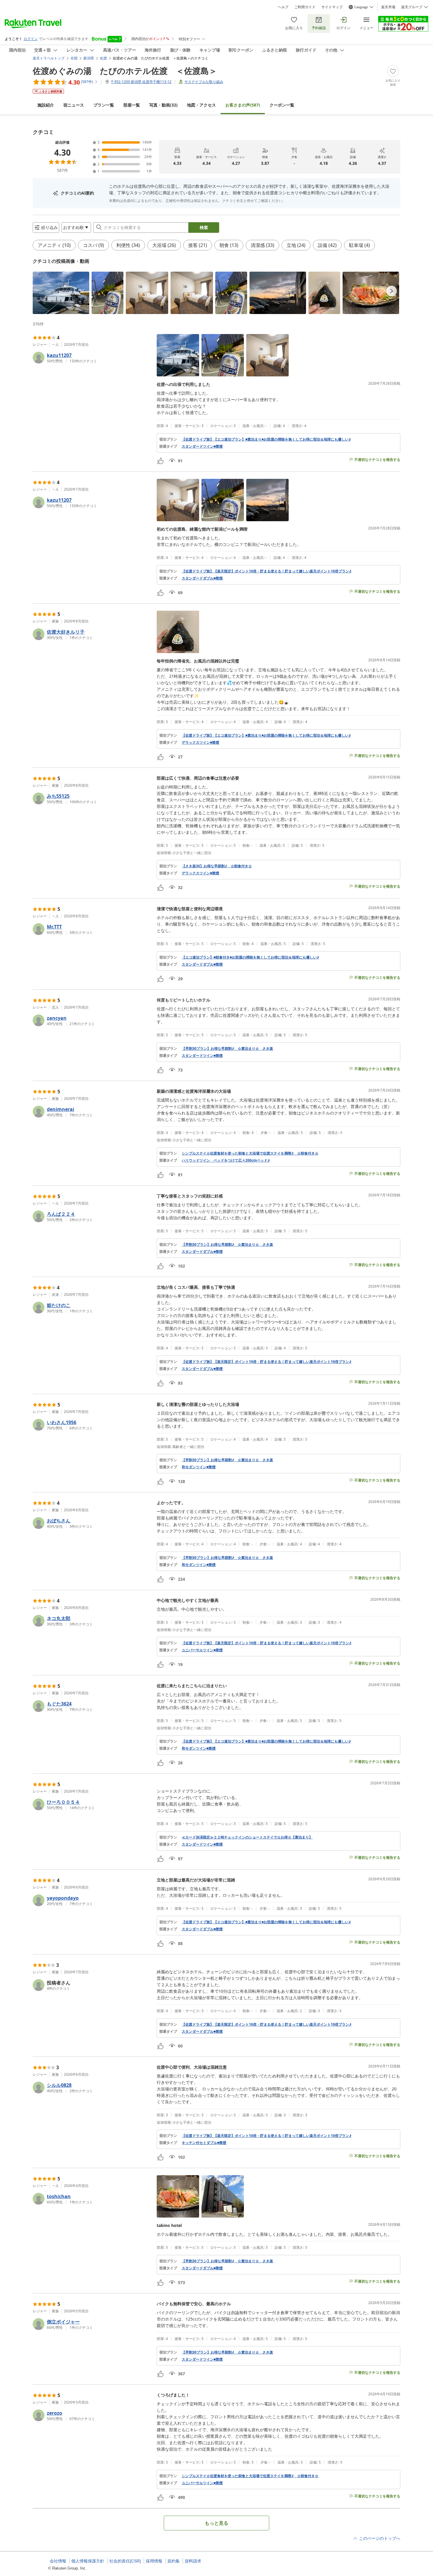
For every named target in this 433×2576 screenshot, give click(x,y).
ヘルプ (283, 7)
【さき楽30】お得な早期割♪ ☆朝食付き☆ (217, 866)
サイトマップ (332, 7)
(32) (163, 105)
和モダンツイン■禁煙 (199, 1467)
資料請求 (193, 2561)
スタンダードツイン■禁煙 (202, 446)
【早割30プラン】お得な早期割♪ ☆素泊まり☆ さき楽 (227, 1049)
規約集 (173, 2561)
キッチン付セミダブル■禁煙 (204, 2143)
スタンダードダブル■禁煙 (202, 578)
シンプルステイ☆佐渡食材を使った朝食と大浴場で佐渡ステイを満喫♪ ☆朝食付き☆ (250, 1153)
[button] (61, 293)
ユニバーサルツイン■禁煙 (202, 1650)
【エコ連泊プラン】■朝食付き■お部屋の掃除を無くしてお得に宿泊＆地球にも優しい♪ (250, 957)
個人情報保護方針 (88, 2561)
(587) (243, 105)
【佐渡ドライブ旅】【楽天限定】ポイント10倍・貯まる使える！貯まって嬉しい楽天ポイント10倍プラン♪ (267, 571)
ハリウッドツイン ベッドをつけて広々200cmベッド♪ (226, 1160)
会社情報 (58, 2561)
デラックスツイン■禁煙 (200, 743)
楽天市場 (388, 7)
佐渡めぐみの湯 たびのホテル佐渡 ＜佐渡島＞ (125, 71)
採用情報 (154, 2561)
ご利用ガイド (305, 7)
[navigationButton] (391, 291)
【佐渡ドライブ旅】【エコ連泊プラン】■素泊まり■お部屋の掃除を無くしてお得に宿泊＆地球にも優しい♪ (266, 439)
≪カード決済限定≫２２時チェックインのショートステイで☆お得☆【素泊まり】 (247, 1837)
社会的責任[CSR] (125, 2561)
